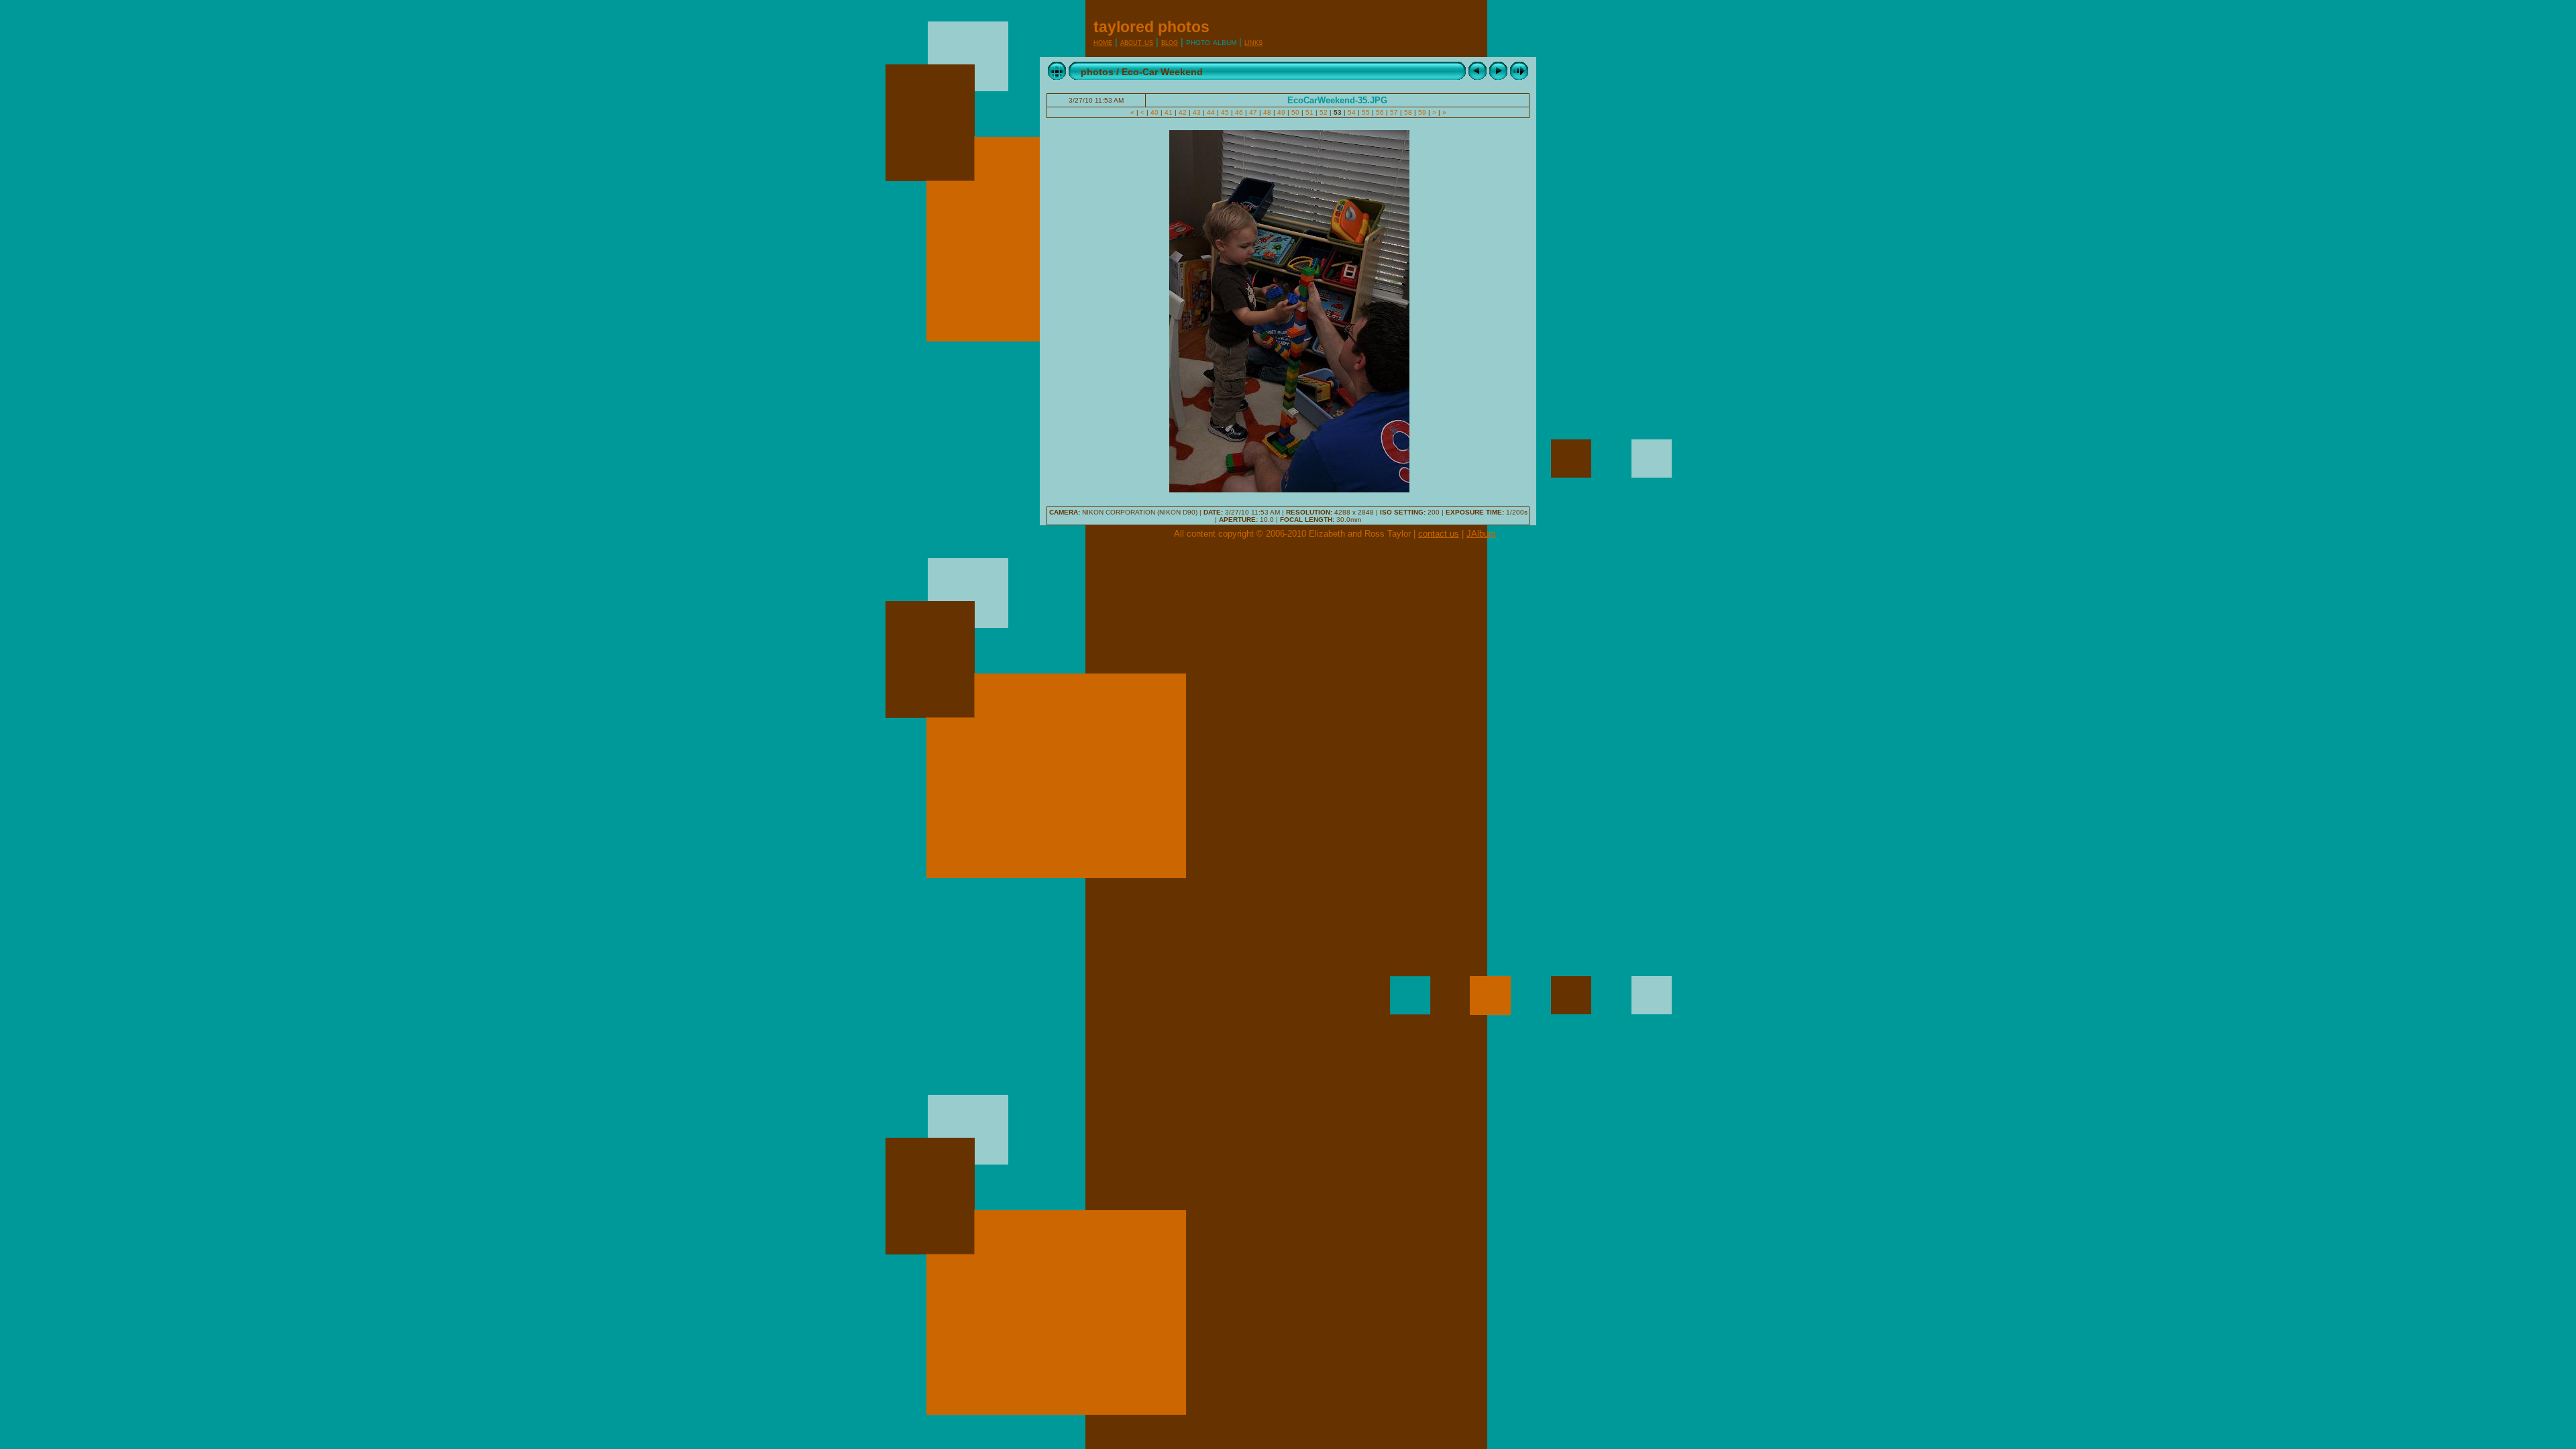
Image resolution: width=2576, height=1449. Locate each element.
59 (1422, 112)
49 (1281, 112)
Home (1103, 42)
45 (1225, 112)
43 (1197, 112)
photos (1097, 72)
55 (1366, 112)
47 (1253, 112)
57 (1394, 112)
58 (1408, 112)
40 (1155, 112)
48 (1267, 112)
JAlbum (1481, 534)
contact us (1439, 534)
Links (1253, 42)
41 (1169, 112)
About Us (1137, 42)
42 (1183, 112)
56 (1380, 112)
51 (1309, 112)
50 (1295, 112)
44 (1211, 112)
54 (1352, 112)
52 (1324, 112)
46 (1239, 112)
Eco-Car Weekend (1162, 72)
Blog (1170, 42)
